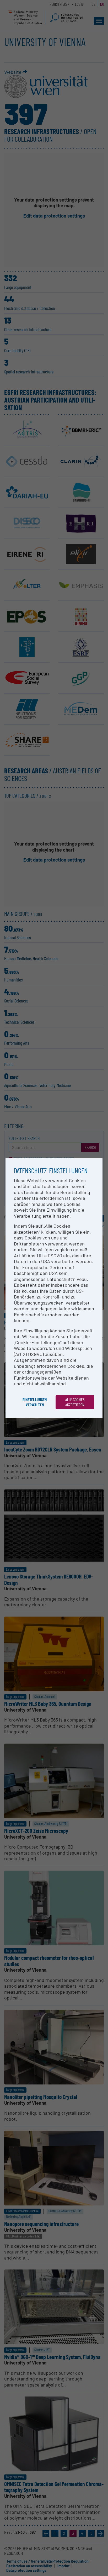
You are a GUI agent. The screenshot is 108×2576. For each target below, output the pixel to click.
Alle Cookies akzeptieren (75, 1402)
